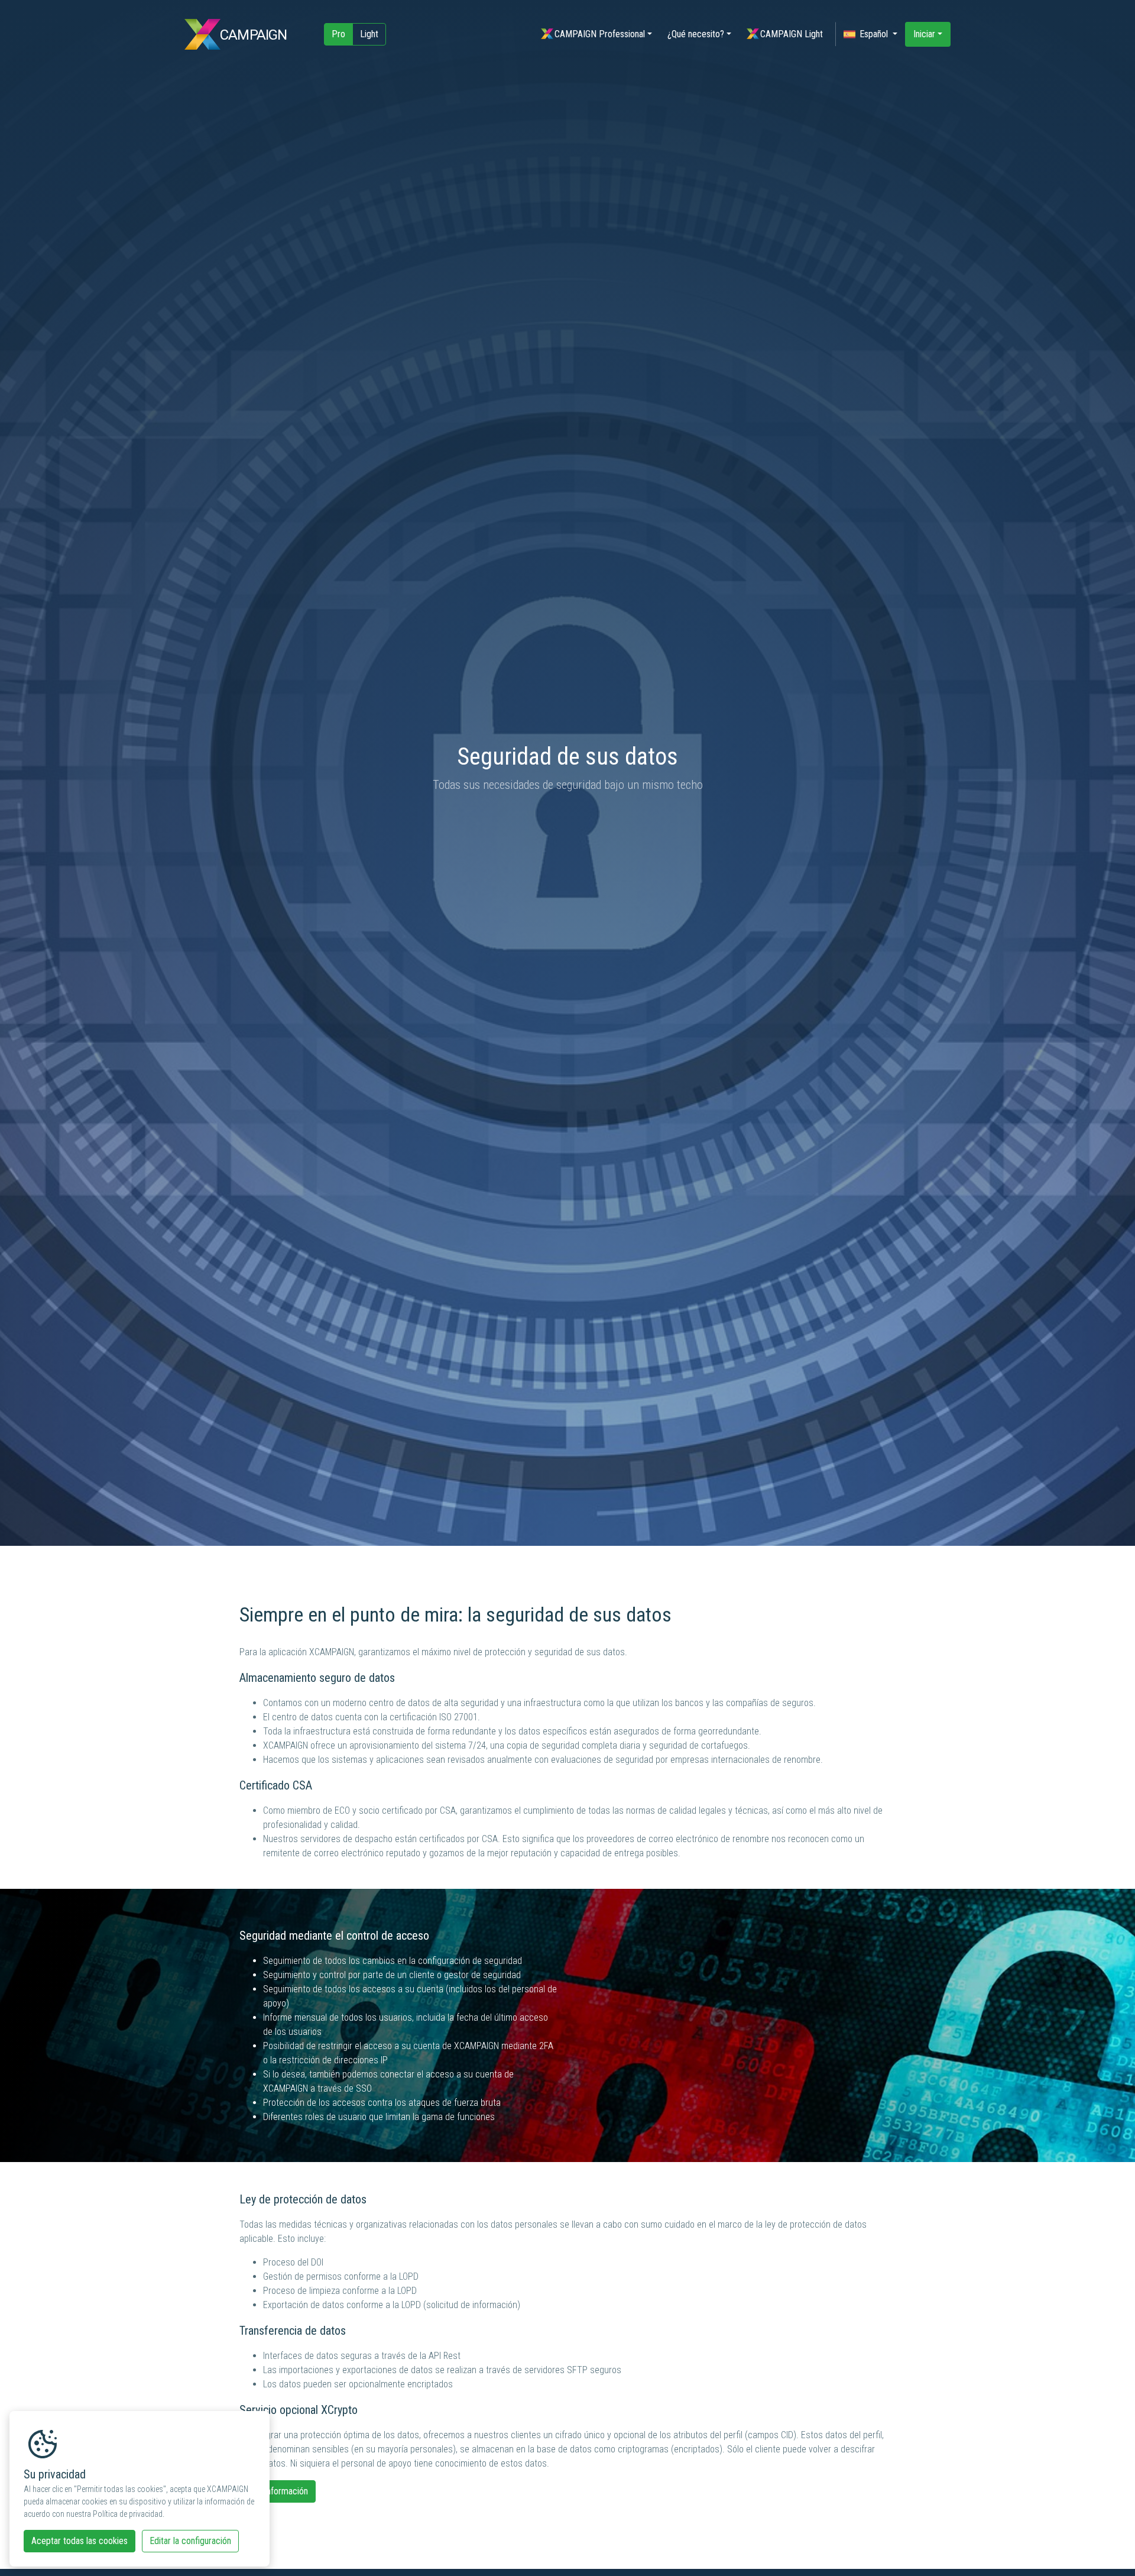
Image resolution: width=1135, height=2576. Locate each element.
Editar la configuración (190, 2541)
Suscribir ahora (1031, 2514)
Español (875, 34)
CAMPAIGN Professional (600, 34)
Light (369, 34)
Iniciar (924, 34)
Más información (278, 2491)
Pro (338, 34)
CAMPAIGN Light (792, 34)
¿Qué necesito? (696, 34)
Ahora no (1031, 2541)
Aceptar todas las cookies (80, 2541)
